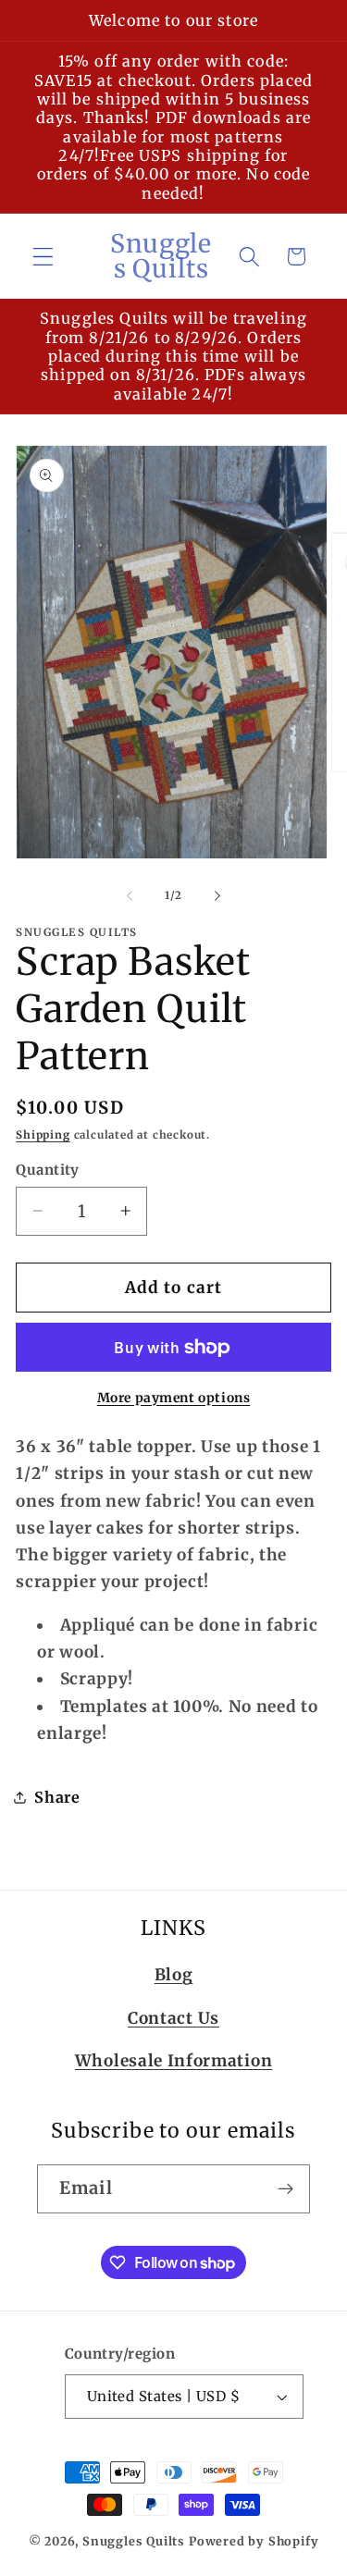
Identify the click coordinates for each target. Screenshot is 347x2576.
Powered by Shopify (254, 2541)
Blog (174, 1975)
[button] (43, 257)
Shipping (43, 1135)
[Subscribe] (285, 2189)
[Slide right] (217, 895)
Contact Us (173, 2018)
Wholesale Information (174, 2061)
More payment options (174, 1398)
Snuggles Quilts (134, 2541)
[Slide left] (130, 895)
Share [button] (57, 1797)
